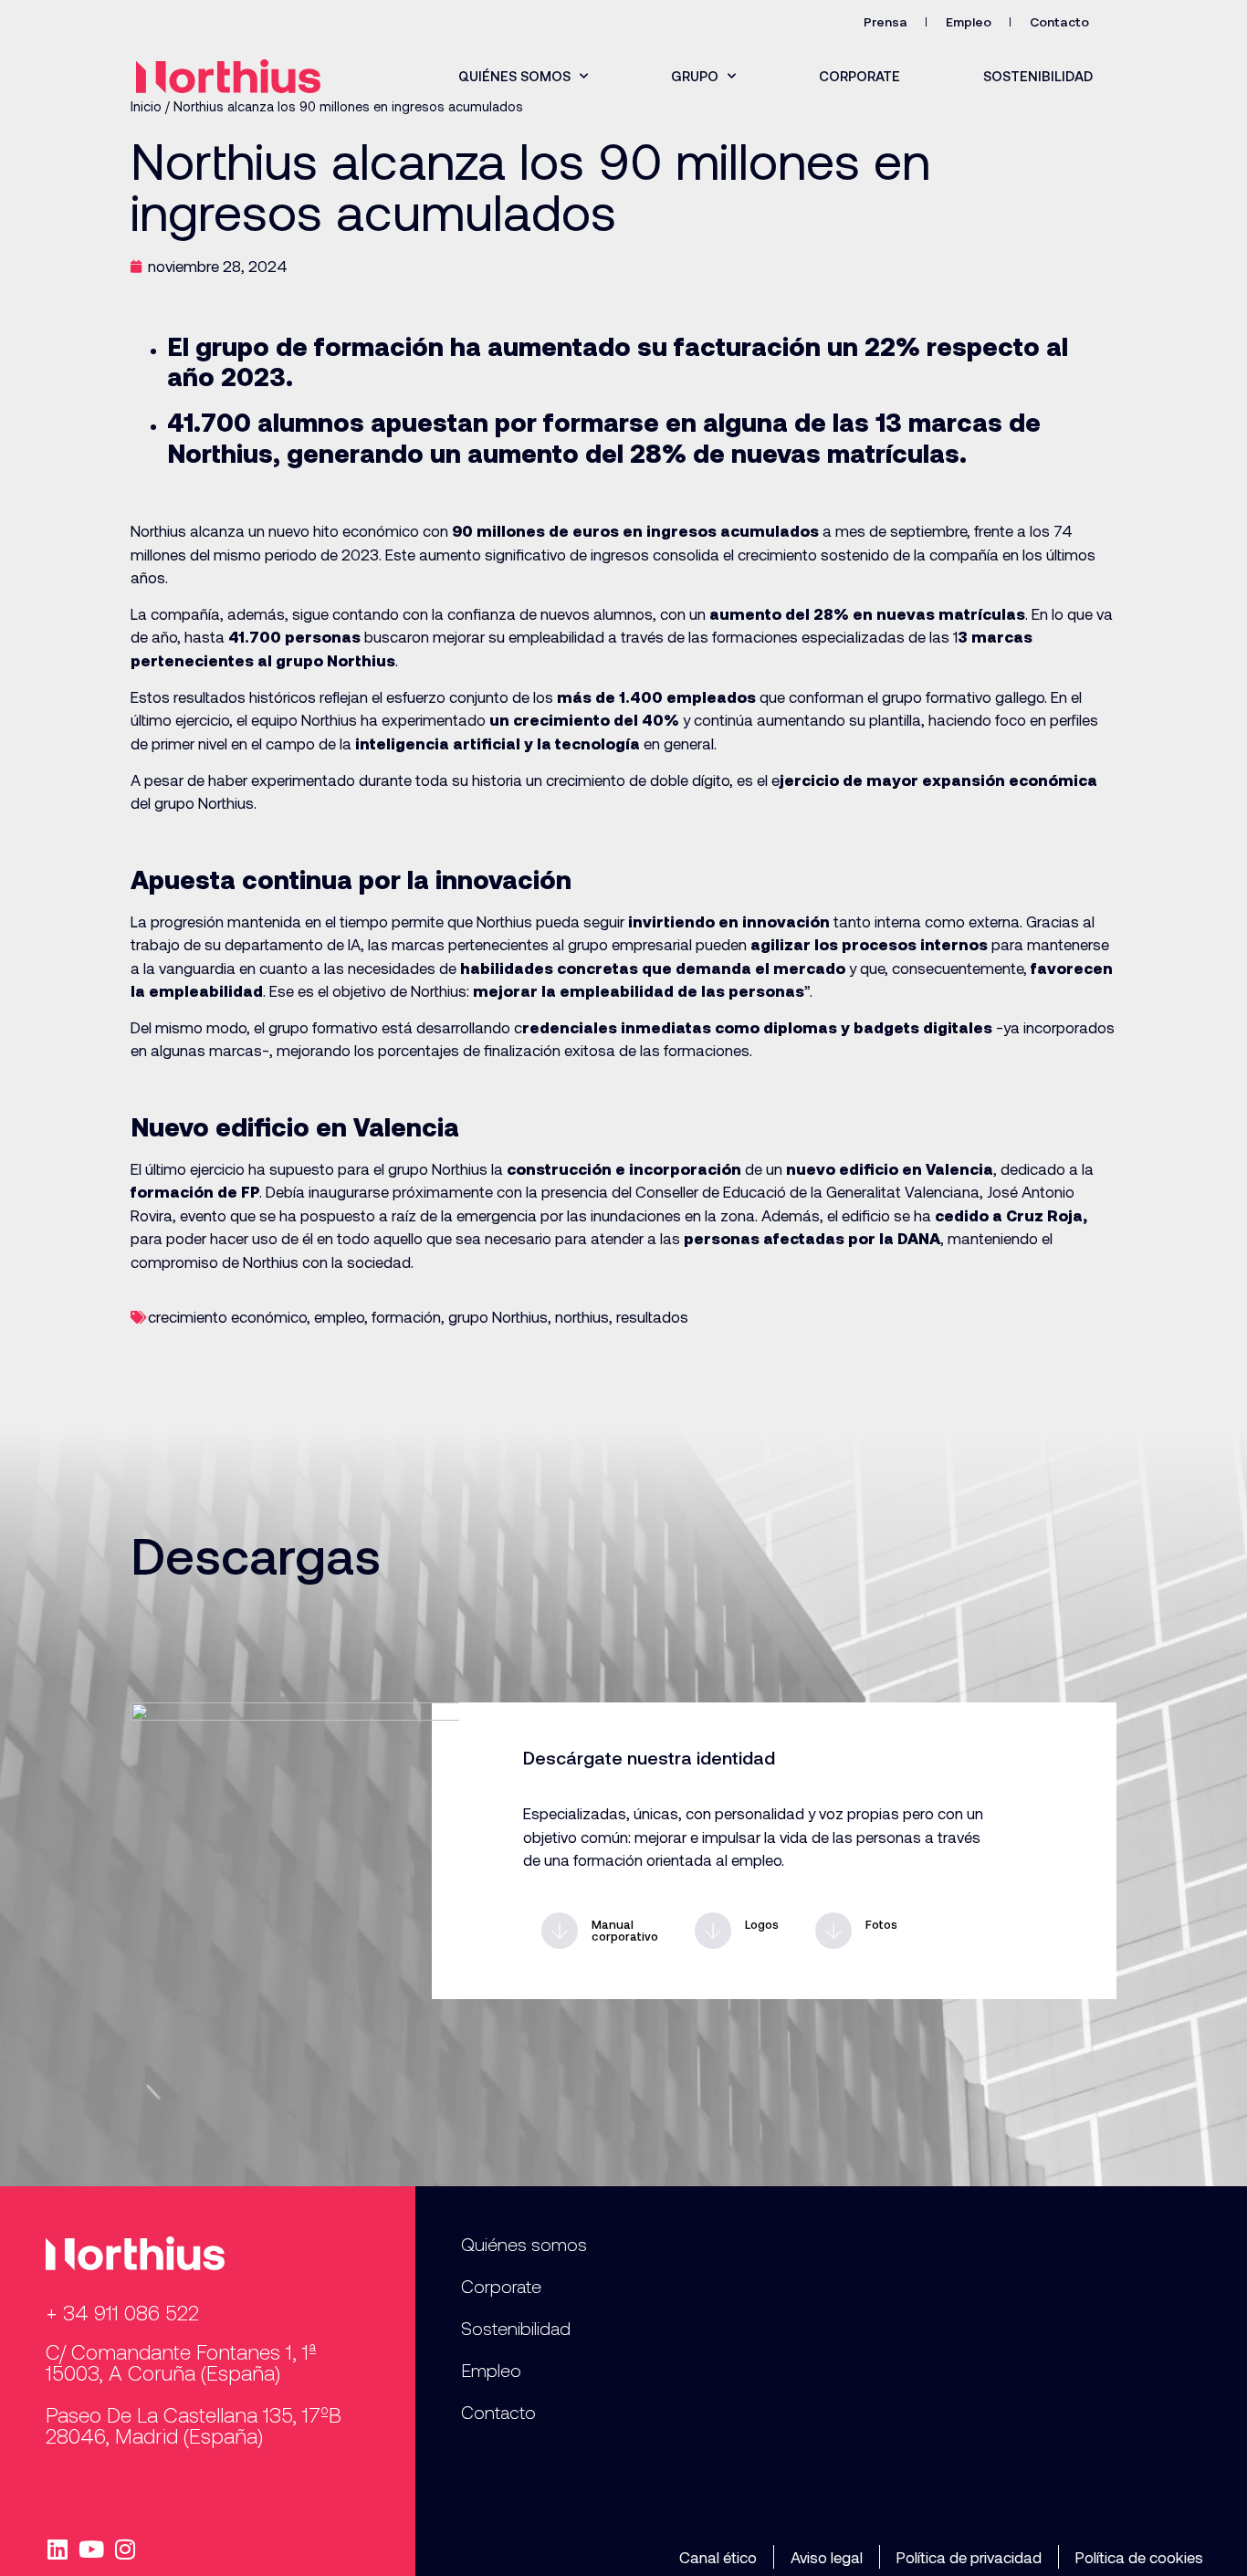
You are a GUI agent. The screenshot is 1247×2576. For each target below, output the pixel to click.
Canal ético (718, 2557)
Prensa (885, 21)
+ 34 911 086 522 (122, 2312)
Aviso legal (827, 2557)
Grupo (695, 76)
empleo (339, 1316)
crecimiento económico (227, 1316)
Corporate (859, 76)
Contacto (1059, 21)
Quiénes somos (514, 76)
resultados (652, 1316)
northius (582, 1316)
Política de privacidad (969, 2557)
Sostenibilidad (1038, 76)
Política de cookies (1139, 2557)
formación (406, 1316)
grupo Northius (498, 1316)
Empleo (969, 21)
